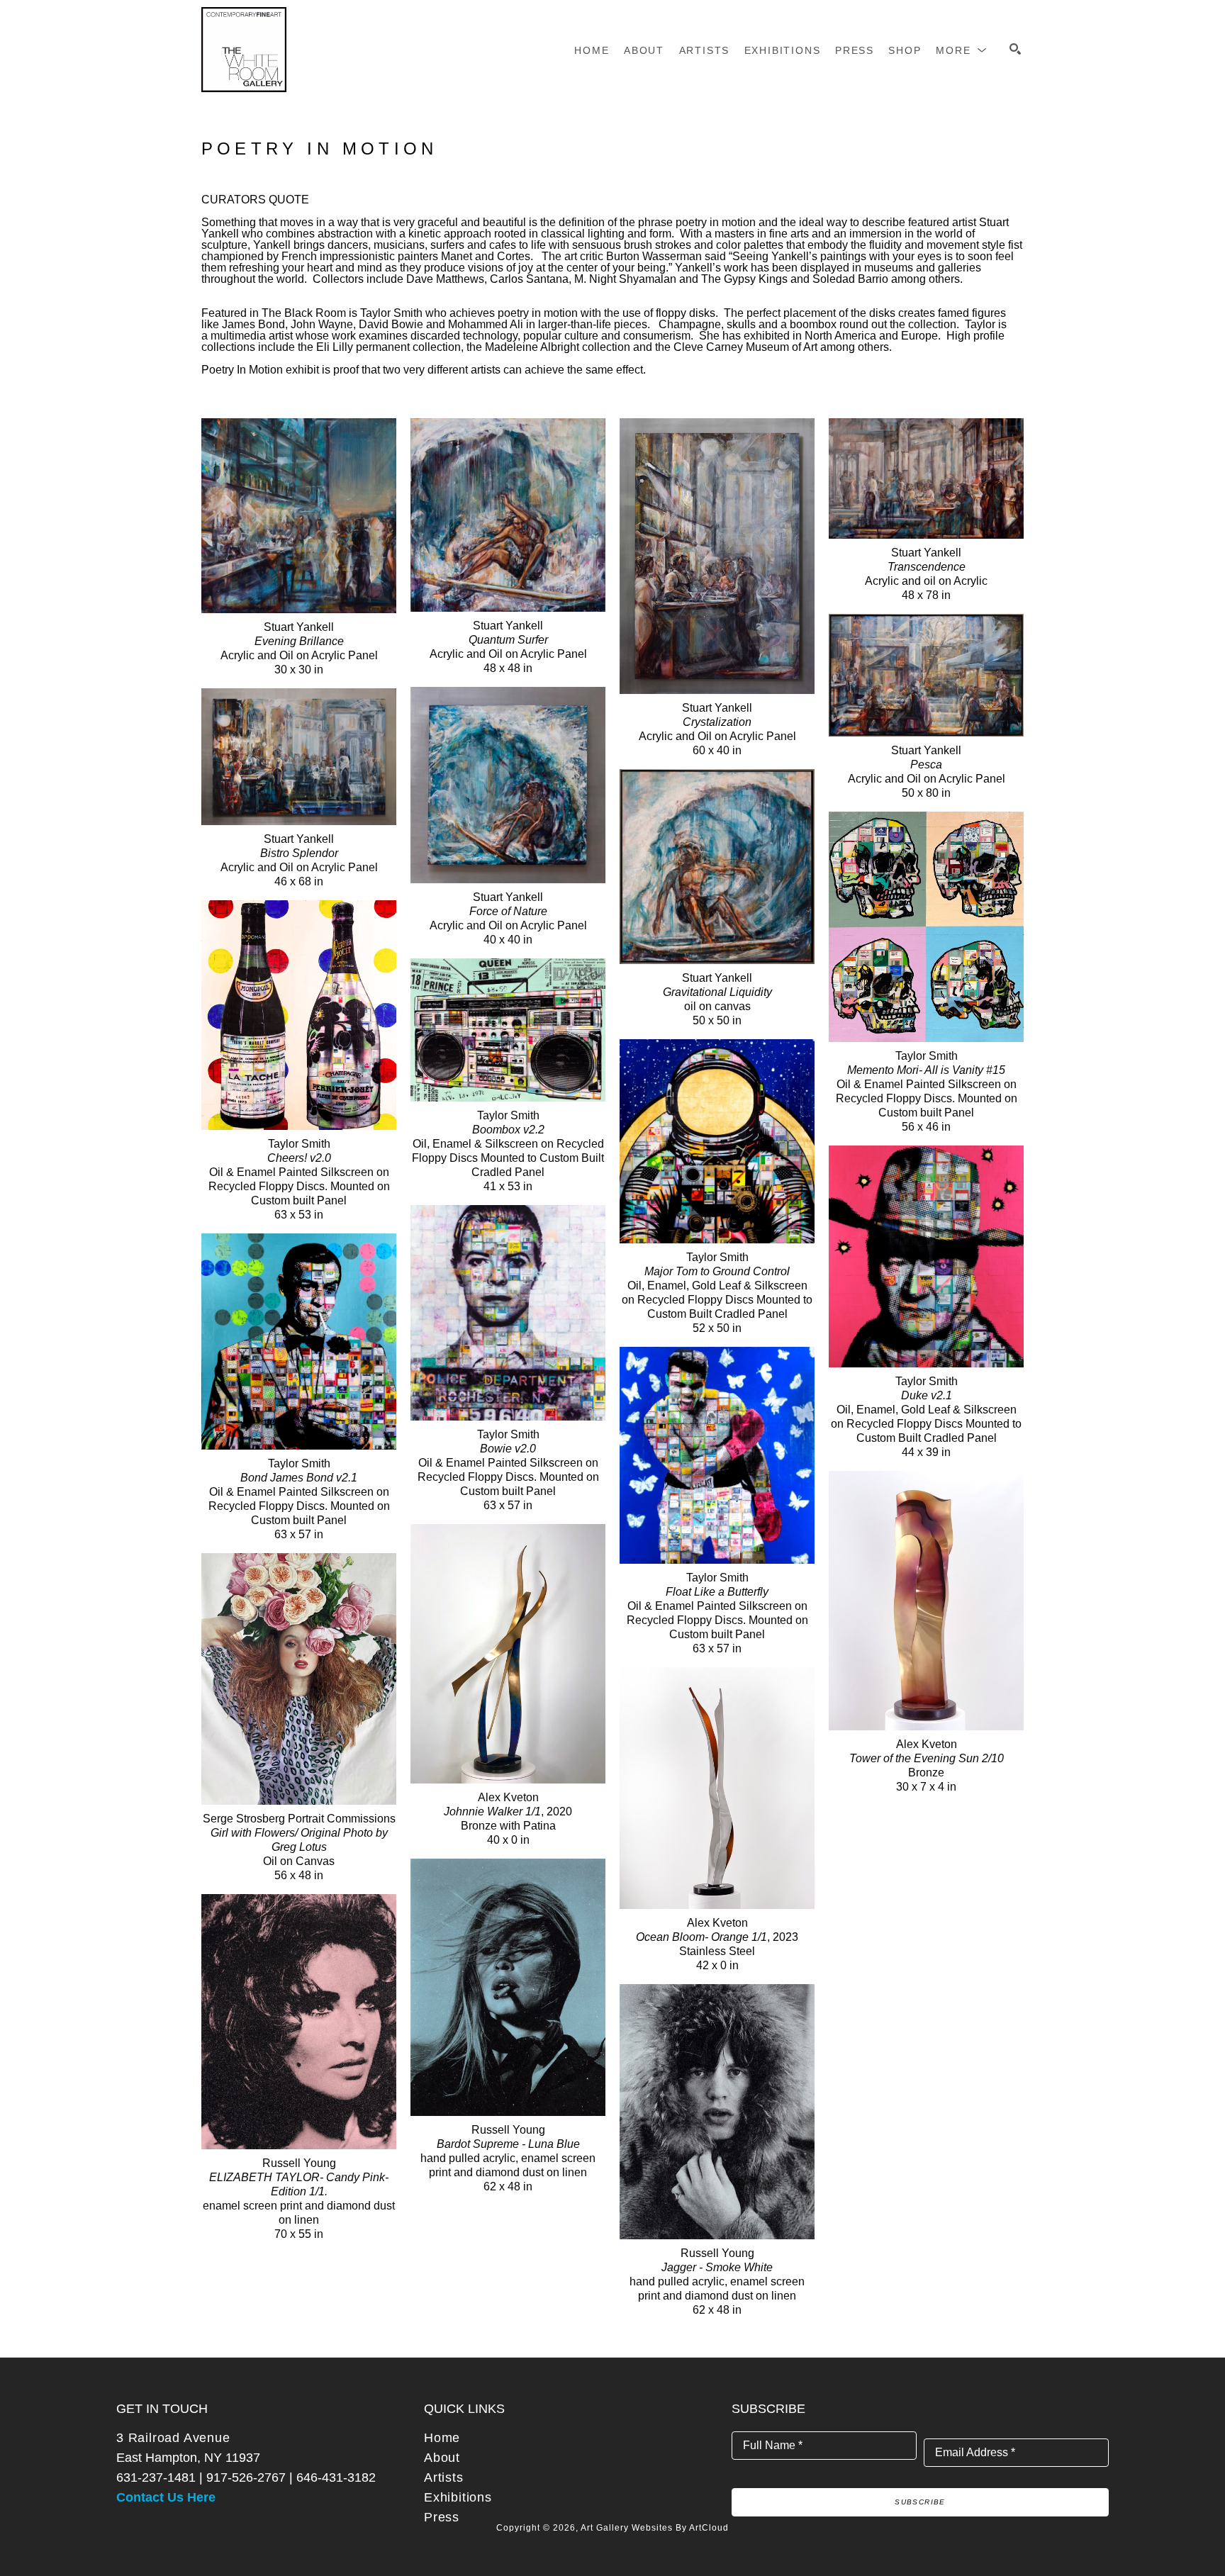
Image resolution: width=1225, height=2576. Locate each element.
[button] (962, 50)
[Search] (1015, 49)
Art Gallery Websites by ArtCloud (655, 2528)
